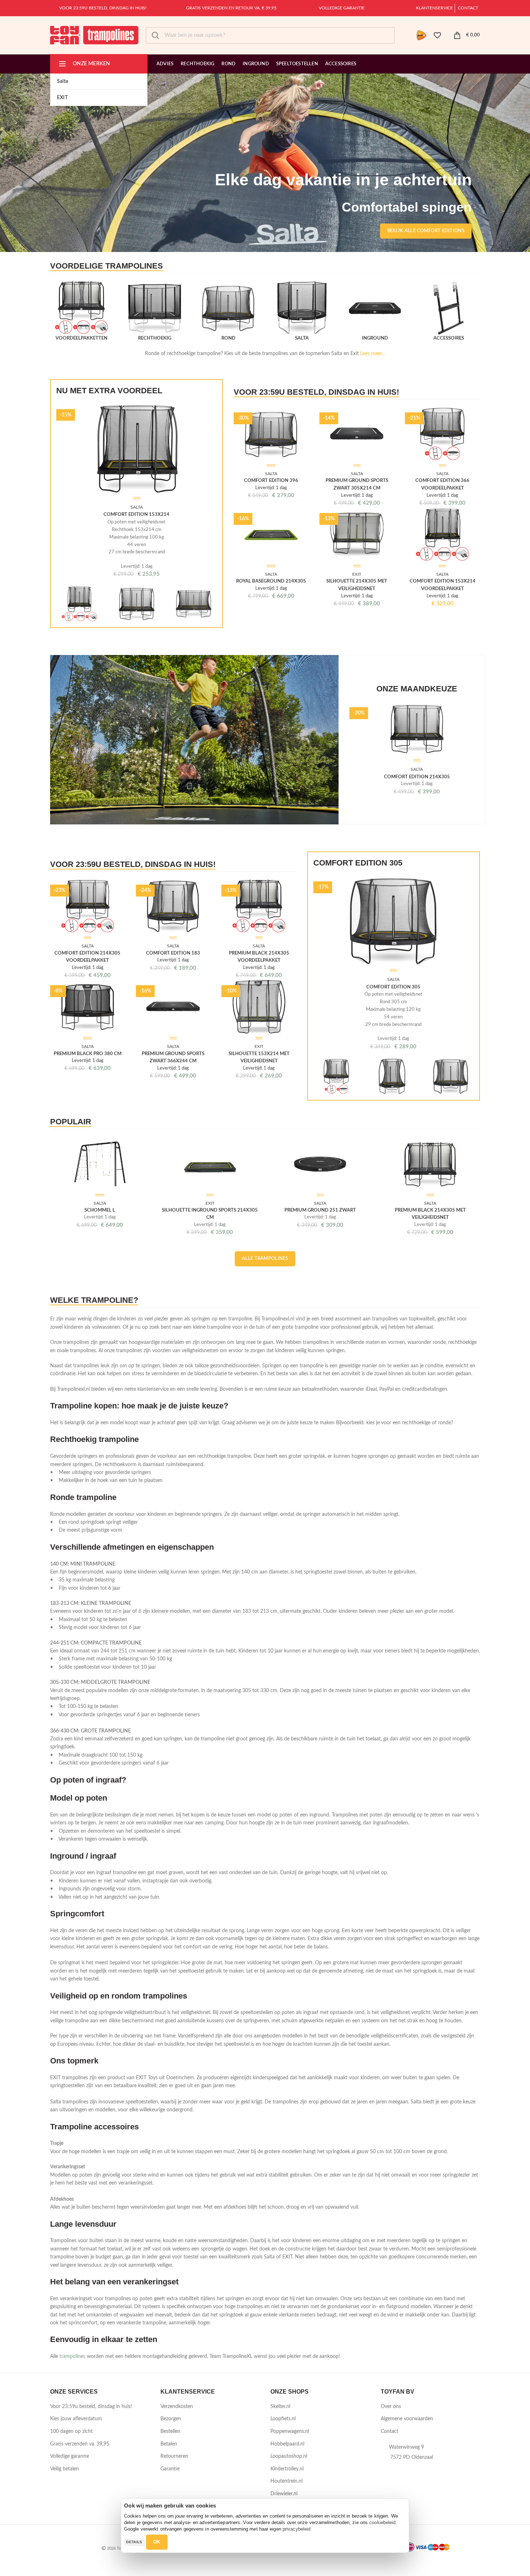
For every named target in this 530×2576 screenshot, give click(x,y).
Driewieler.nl (284, 2494)
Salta (302, 338)
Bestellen (170, 2431)
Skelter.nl (280, 2407)
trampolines (72, 2356)
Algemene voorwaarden (407, 2419)
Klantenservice (434, 8)
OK (157, 2542)
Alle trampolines (265, 1259)
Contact (468, 8)
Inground (375, 338)
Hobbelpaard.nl (287, 2444)
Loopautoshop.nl (289, 2456)
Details (134, 2542)
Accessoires (449, 338)
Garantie (170, 2469)
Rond (228, 338)
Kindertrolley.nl (287, 2469)
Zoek (155, 35)
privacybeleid (297, 2529)
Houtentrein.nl (286, 2481)
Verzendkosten (177, 2407)
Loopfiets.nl (283, 2419)
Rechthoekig (155, 338)
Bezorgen (171, 2419)
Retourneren (174, 2456)
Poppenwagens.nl (290, 2431)
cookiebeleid (382, 2522)
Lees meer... (373, 354)
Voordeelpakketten (81, 338)
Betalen (169, 2444)
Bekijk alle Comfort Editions (426, 231)
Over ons (391, 2407)
